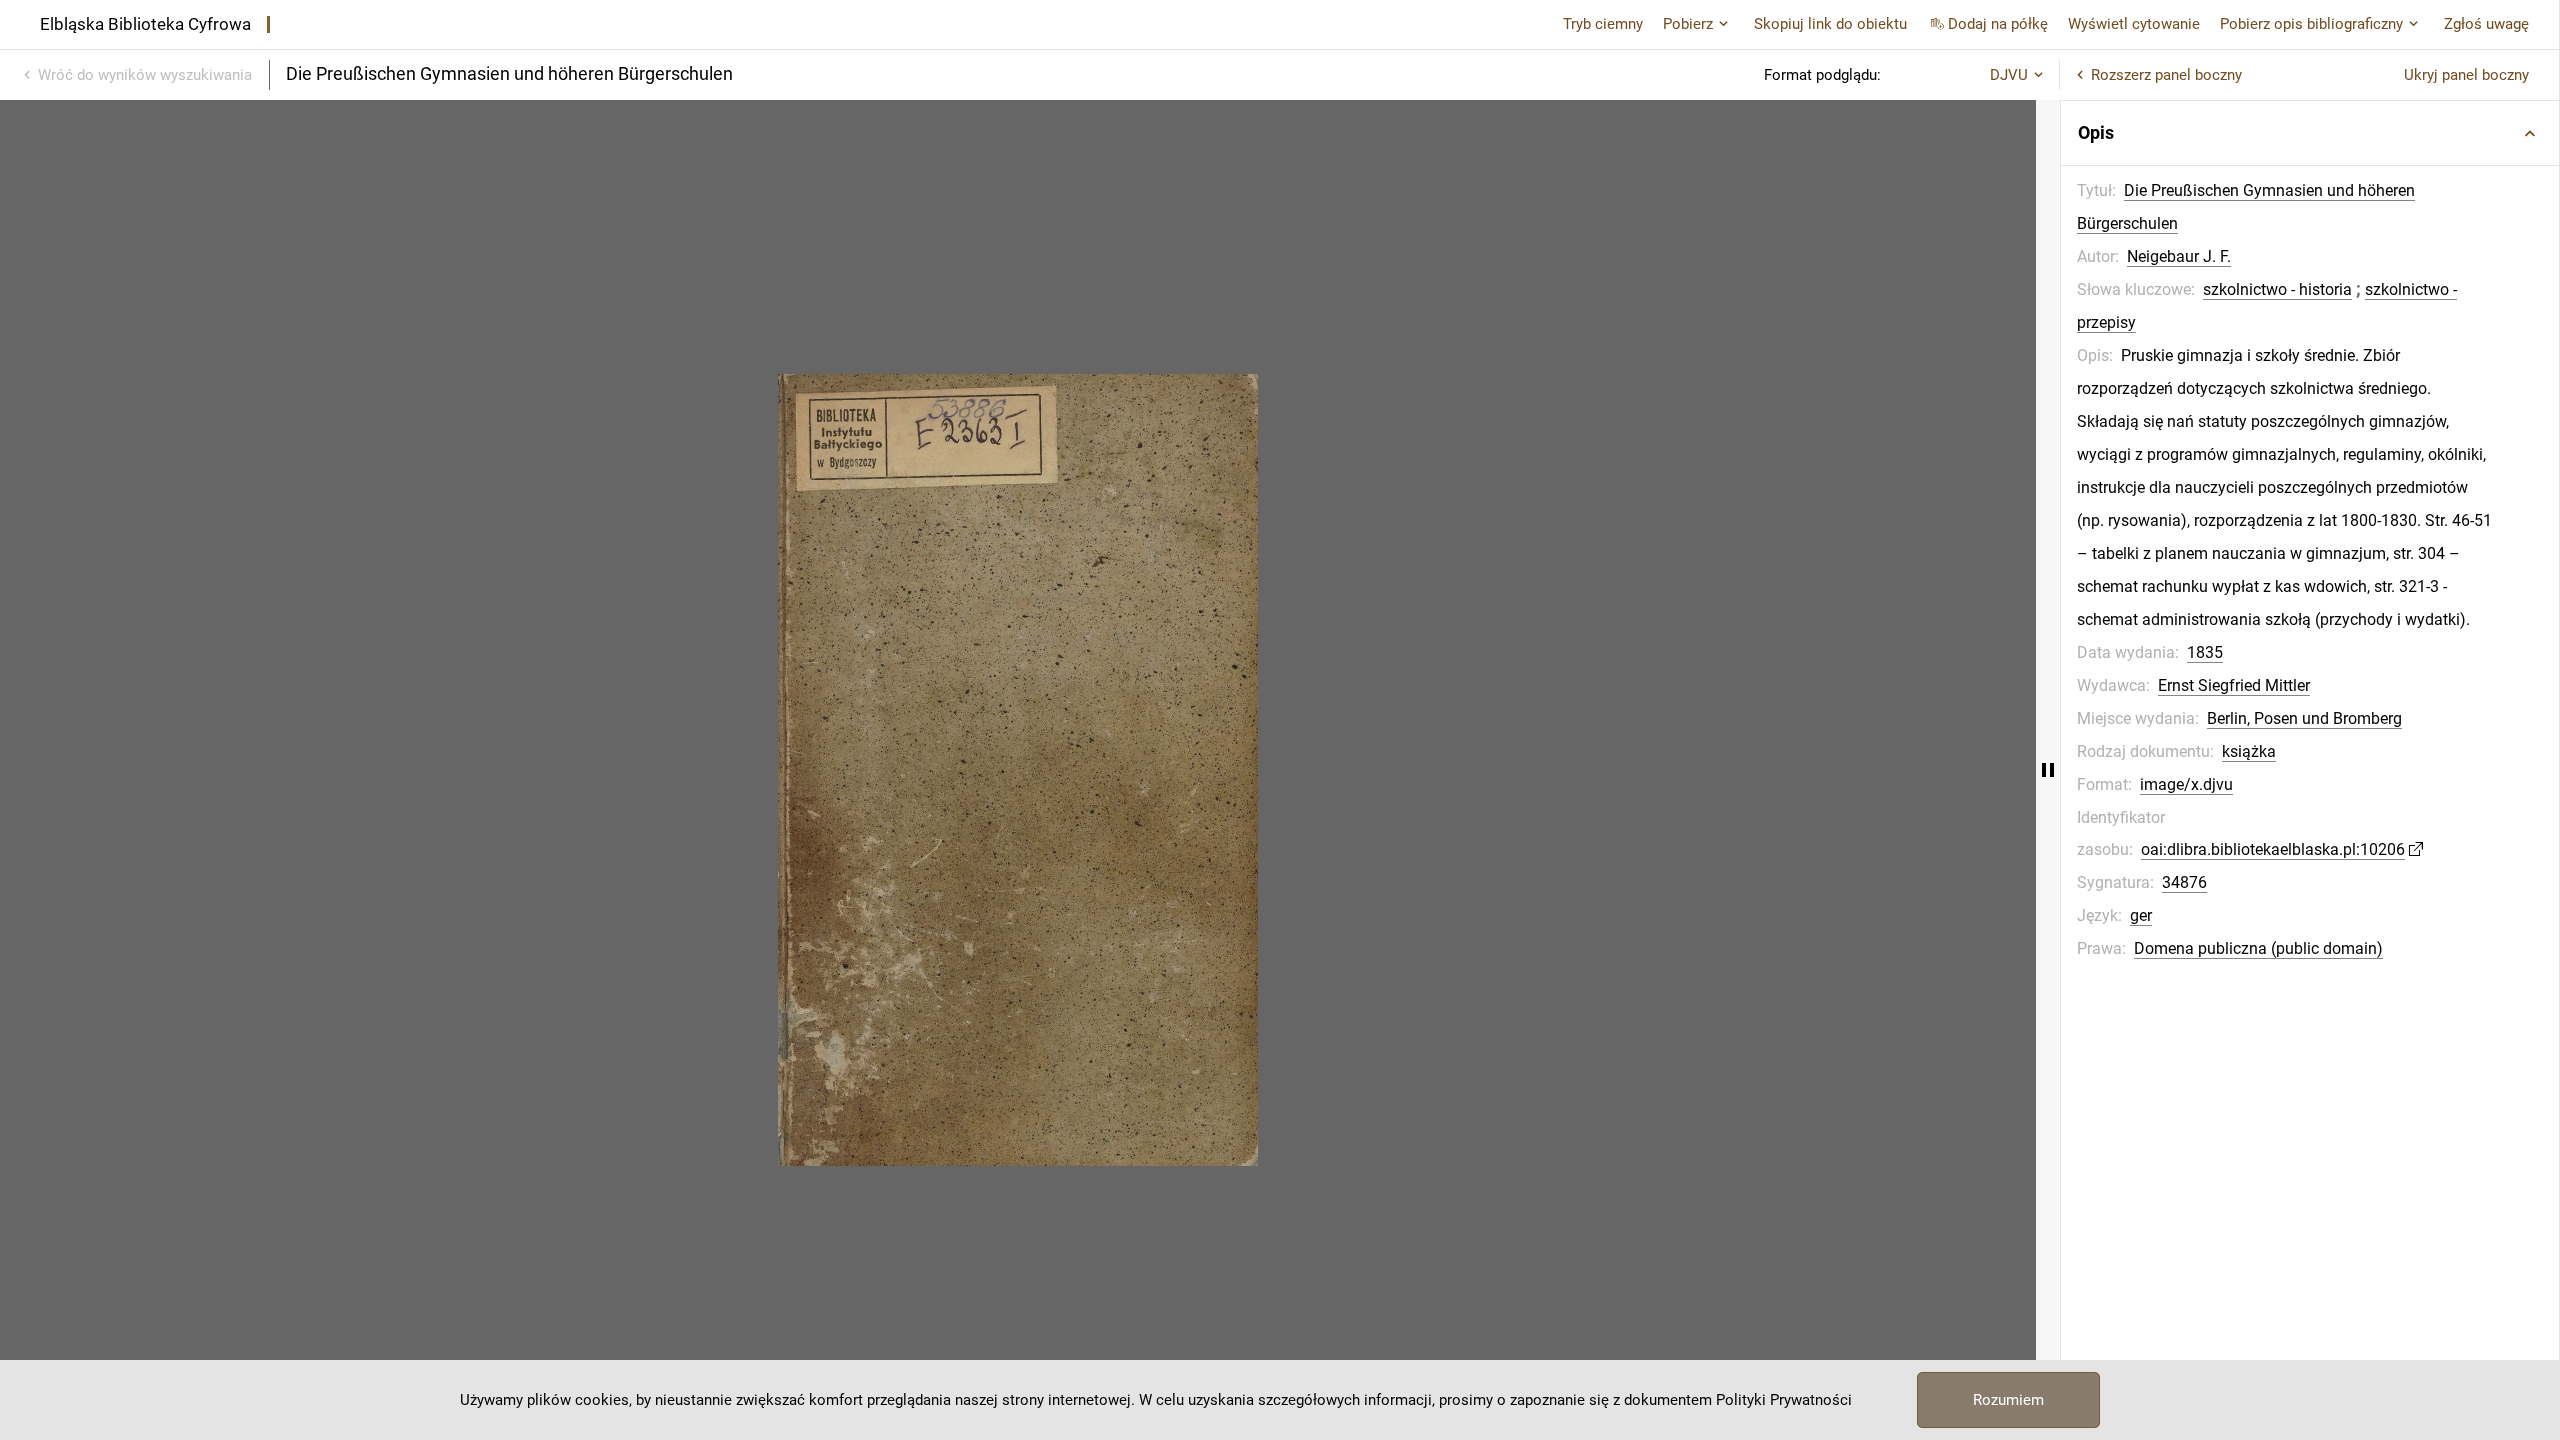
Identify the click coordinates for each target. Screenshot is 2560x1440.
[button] (2310, 133)
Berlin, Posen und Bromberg (2304, 718)
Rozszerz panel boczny (2166, 75)
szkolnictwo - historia (2277, 289)
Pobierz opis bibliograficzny (2311, 24)
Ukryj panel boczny (2466, 75)
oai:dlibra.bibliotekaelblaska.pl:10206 (2273, 849)
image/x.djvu (2186, 784)
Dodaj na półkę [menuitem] (1998, 24)
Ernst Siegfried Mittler (2234, 685)
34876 (2184, 882)
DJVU (2009, 75)
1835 (2205, 652)
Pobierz (1688, 24)
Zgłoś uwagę (2486, 24)
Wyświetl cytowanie (2134, 24)
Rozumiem (2008, 1400)
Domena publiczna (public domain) (2258, 948)
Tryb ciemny (1603, 24)
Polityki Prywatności (1784, 1400)
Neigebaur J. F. (2179, 256)
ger (2141, 915)
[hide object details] (2048, 770)
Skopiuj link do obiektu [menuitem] (1830, 24)
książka (2249, 751)
